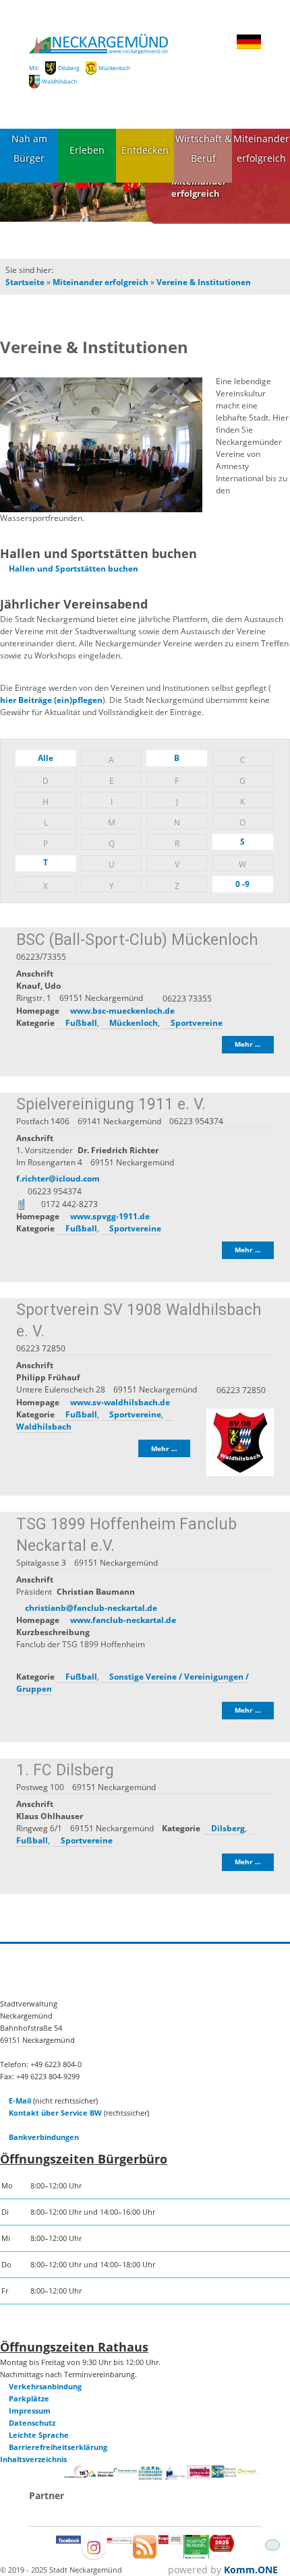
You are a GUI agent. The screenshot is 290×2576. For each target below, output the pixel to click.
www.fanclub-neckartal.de (123, 1620)
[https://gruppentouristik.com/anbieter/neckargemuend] (171, 2541)
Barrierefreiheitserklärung (58, 2447)
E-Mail (20, 2100)
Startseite (25, 282)
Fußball (81, 1023)
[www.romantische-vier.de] (175, 2477)
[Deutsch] (249, 47)
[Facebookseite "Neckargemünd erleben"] (69, 2541)
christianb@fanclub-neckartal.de (91, 1608)
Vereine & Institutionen (204, 282)
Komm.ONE (251, 2570)
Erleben (87, 150)
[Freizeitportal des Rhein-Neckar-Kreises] (125, 2471)
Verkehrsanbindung (45, 2386)
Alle (46, 758)
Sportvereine (197, 1023)
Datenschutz (32, 2423)
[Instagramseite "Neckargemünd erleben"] (94, 2557)
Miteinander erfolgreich (261, 148)
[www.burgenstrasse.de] (200, 2475)
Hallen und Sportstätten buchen (74, 569)
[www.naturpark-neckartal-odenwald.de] (224, 2475)
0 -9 (242, 884)
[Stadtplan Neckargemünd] (119, 2541)
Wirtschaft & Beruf (203, 148)
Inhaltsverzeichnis (33, 2459)
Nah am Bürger (29, 148)
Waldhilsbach (59, 81)
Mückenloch (114, 68)
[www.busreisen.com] (196, 2555)
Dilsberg (69, 68)
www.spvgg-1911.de (110, 1216)
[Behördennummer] (76, 2475)
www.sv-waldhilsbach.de (120, 1402)
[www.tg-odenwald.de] (249, 2471)
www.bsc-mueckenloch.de (122, 1011)
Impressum (30, 2411)
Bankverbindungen (44, 2137)
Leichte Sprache (39, 2435)
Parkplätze (29, 2398)
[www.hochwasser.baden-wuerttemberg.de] (150, 2477)
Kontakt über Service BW (55, 2113)
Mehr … (248, 1044)
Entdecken (145, 150)
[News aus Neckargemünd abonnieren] (145, 2555)
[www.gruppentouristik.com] (222, 2549)
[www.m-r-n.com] (101, 2479)
